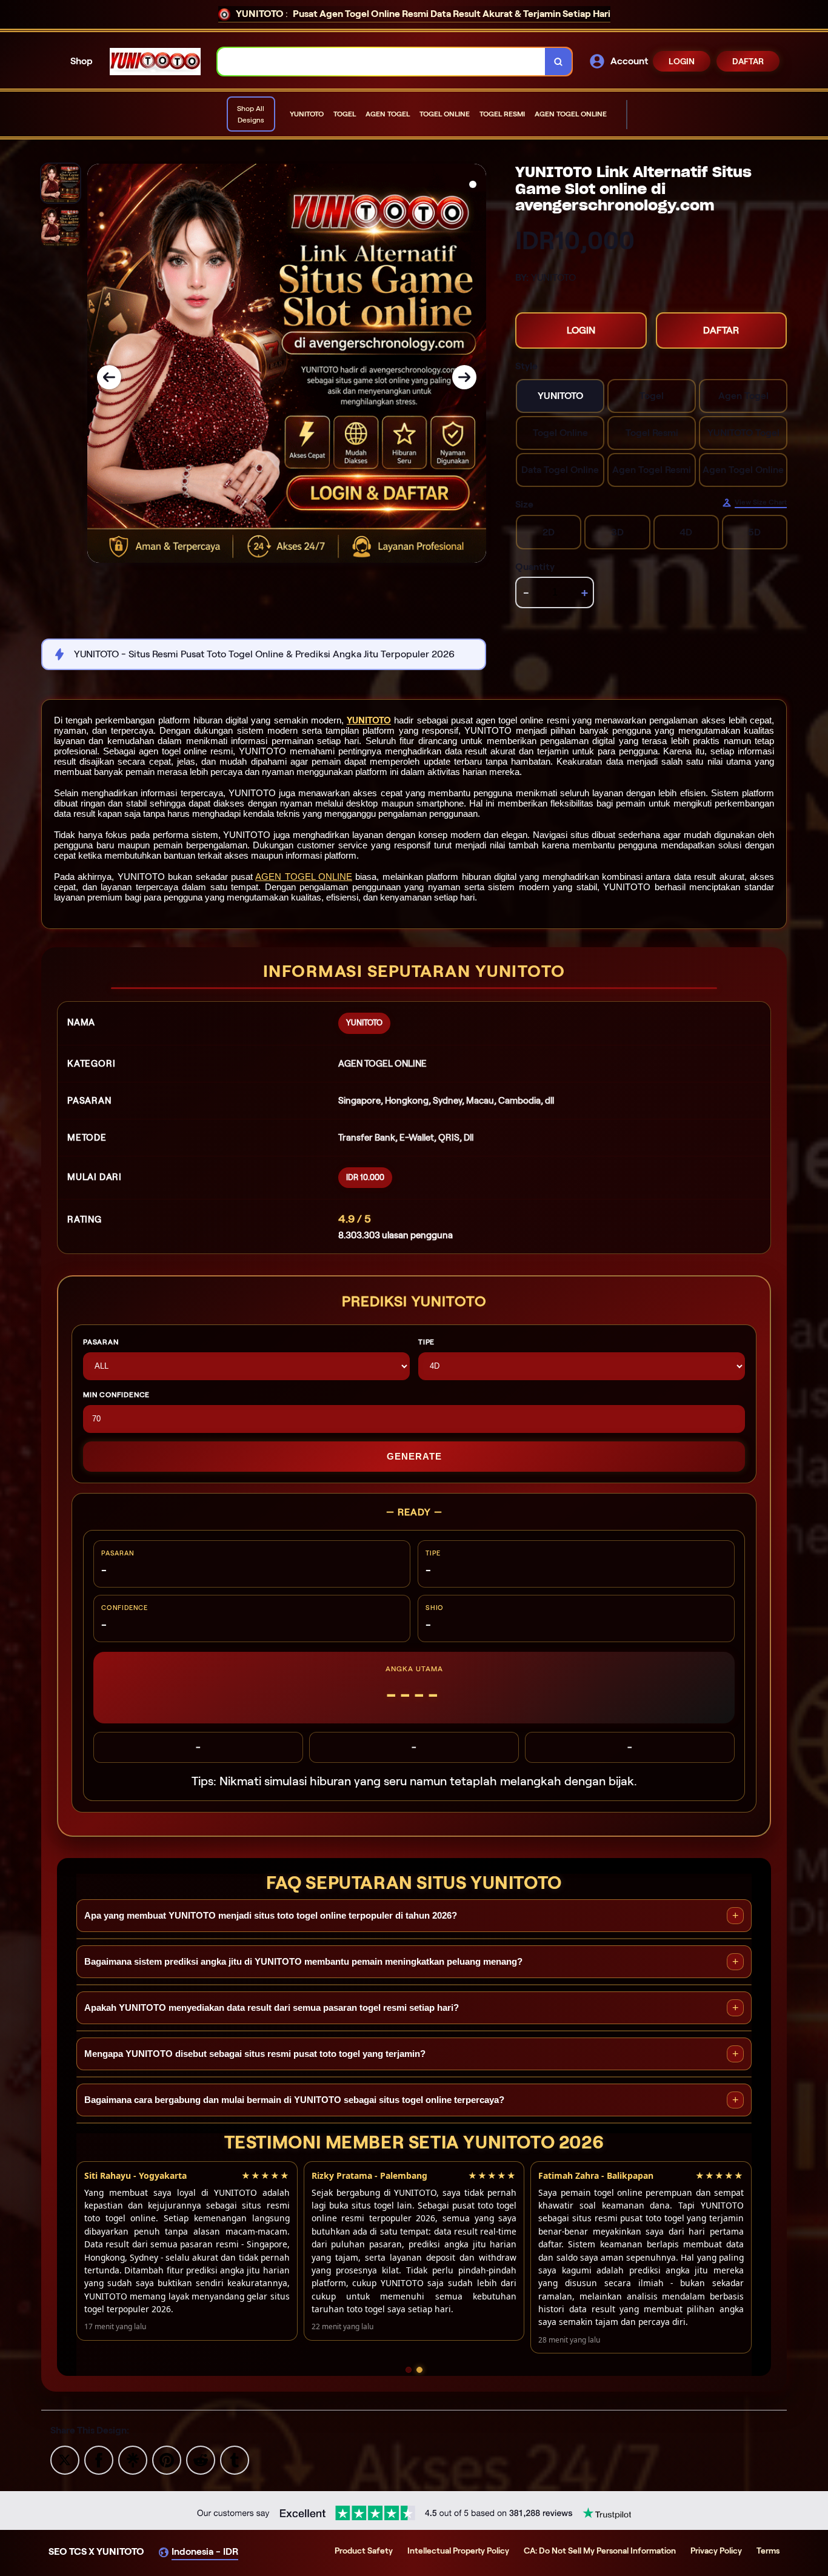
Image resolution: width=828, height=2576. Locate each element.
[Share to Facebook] (99, 2459)
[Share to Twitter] (65, 2459)
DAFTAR (748, 61)
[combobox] (382, 62)
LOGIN (682, 61)
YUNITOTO (369, 720)
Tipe (426, 1342)
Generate (414, 1456)
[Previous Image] (109, 377)
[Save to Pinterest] (167, 2459)
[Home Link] (155, 62)
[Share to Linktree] (133, 2459)
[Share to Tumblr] (235, 2459)
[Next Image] (464, 377)
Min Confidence (116, 1394)
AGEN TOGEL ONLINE (304, 877)
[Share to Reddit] (201, 2459)
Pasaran (101, 1342)
